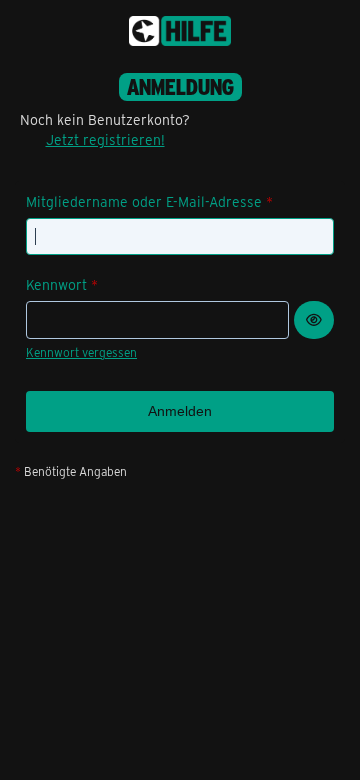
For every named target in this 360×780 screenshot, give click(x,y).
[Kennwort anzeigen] (314, 320)
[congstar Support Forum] (179, 31)
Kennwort (56, 284)
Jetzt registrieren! (105, 139)
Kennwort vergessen (81, 352)
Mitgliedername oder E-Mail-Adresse (144, 201)
